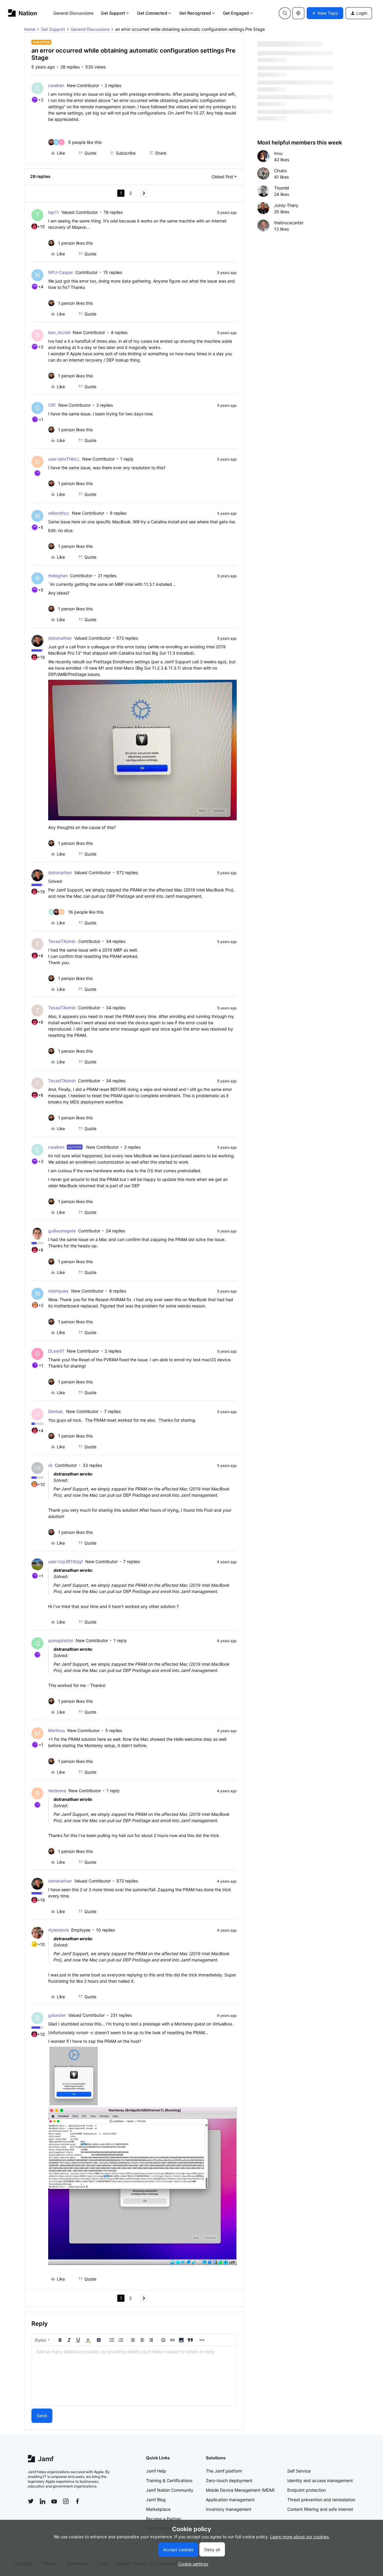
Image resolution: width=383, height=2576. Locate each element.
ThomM (281, 188)
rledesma (57, 1791)
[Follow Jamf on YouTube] (54, 2501)
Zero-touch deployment (229, 2480)
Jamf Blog (156, 2500)
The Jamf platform (224, 2471)
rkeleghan (58, 576)
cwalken (56, 85)
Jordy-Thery (286, 205)
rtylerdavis (58, 1930)
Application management (230, 2500)
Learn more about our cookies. (300, 2537)
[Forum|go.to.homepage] (23, 13)
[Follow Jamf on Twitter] (31, 2501)
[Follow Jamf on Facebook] (77, 2501)
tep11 (54, 212)
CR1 (52, 405)
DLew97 (56, 1351)
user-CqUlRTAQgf (66, 1561)
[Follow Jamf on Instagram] (66, 2501)
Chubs (280, 171)
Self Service (299, 2471)
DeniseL (56, 1411)
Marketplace (158, 2509)
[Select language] (298, 13)
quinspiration (61, 1640)
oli (50, 1465)
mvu (278, 153)
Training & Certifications (169, 2480)
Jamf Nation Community (170, 2490)
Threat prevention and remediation (321, 2500)
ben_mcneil (59, 332)
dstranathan (60, 638)
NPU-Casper (61, 272)
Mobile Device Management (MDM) (240, 2490)
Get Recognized (195, 13)
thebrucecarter (289, 223)
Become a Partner (164, 2519)
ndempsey (58, 1291)
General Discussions (74, 13)
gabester (57, 2015)
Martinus (57, 1730)
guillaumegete (62, 1231)
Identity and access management (320, 2480)
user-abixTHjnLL (64, 459)
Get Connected (152, 13)
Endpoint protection (307, 2490)
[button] (325, 13)
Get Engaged (236, 13)
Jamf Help (156, 2471)
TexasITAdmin (62, 941)
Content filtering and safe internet (320, 2509)
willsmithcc (59, 513)
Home (30, 29)
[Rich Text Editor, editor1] (134, 2376)
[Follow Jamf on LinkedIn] (42, 2501)
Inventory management (229, 2509)
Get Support (113, 13)
